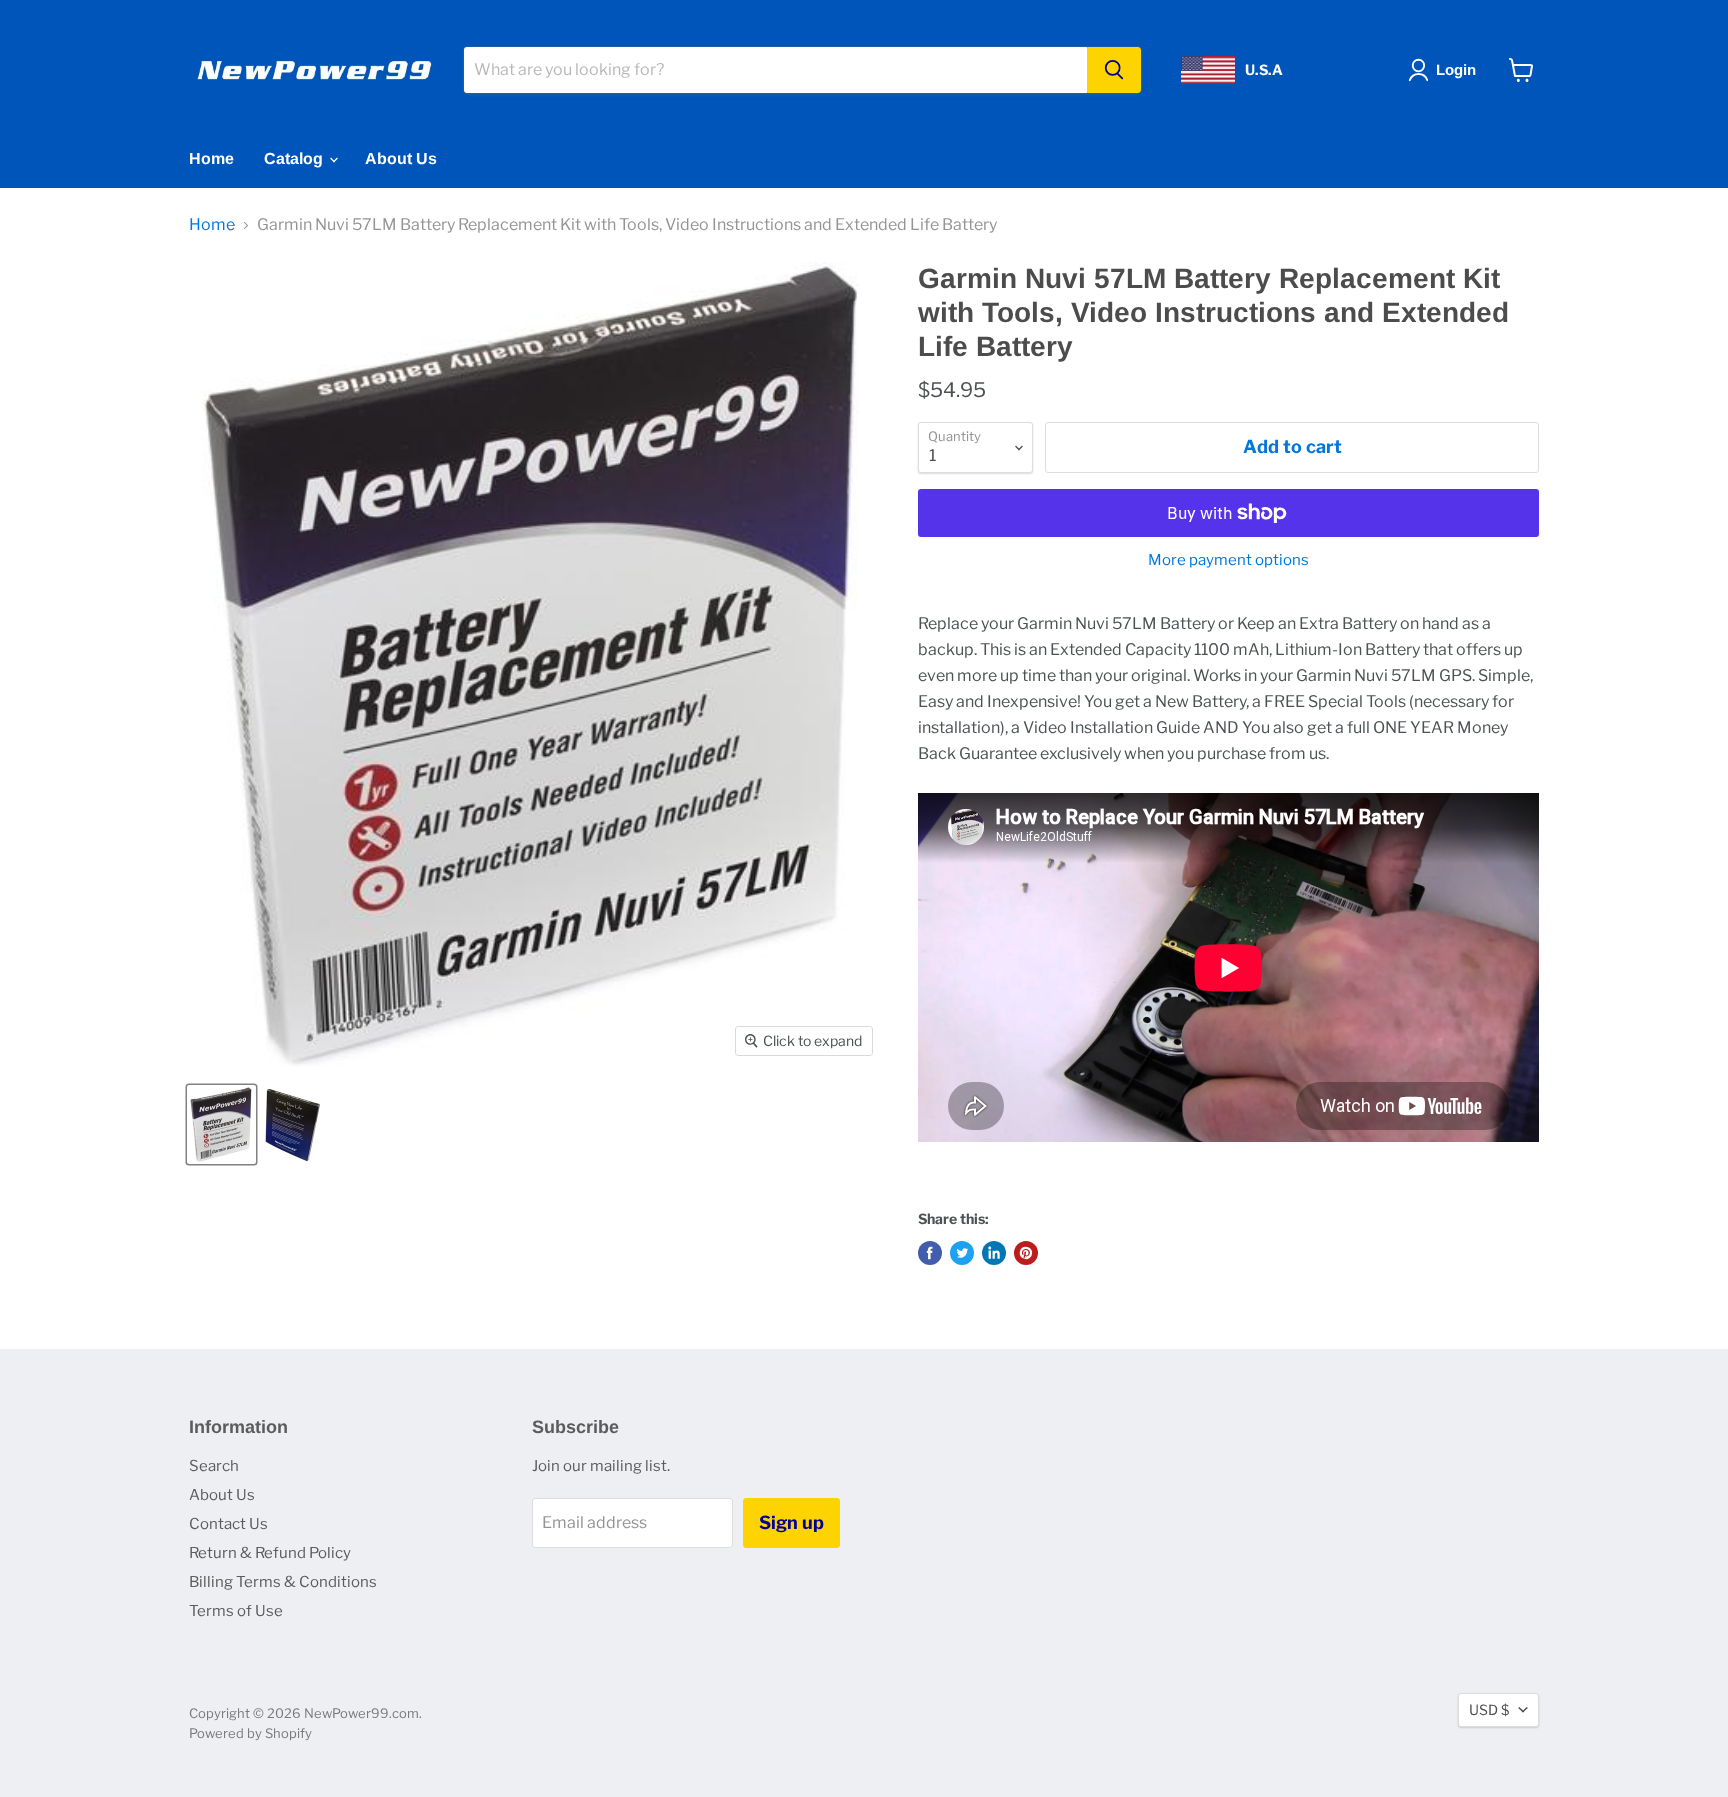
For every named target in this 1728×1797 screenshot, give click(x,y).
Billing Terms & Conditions (283, 1582)
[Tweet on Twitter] (962, 1253)
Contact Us (228, 1524)
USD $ (1489, 1709)
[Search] (1114, 70)
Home (211, 158)
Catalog (295, 158)
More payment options (1228, 560)
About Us (401, 158)
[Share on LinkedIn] (994, 1253)
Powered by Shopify (250, 1733)
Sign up (791, 1522)
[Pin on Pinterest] (1026, 1253)
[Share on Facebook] (930, 1253)
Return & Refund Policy (270, 1553)
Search (214, 1466)
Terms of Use (236, 1611)
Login (1456, 69)
